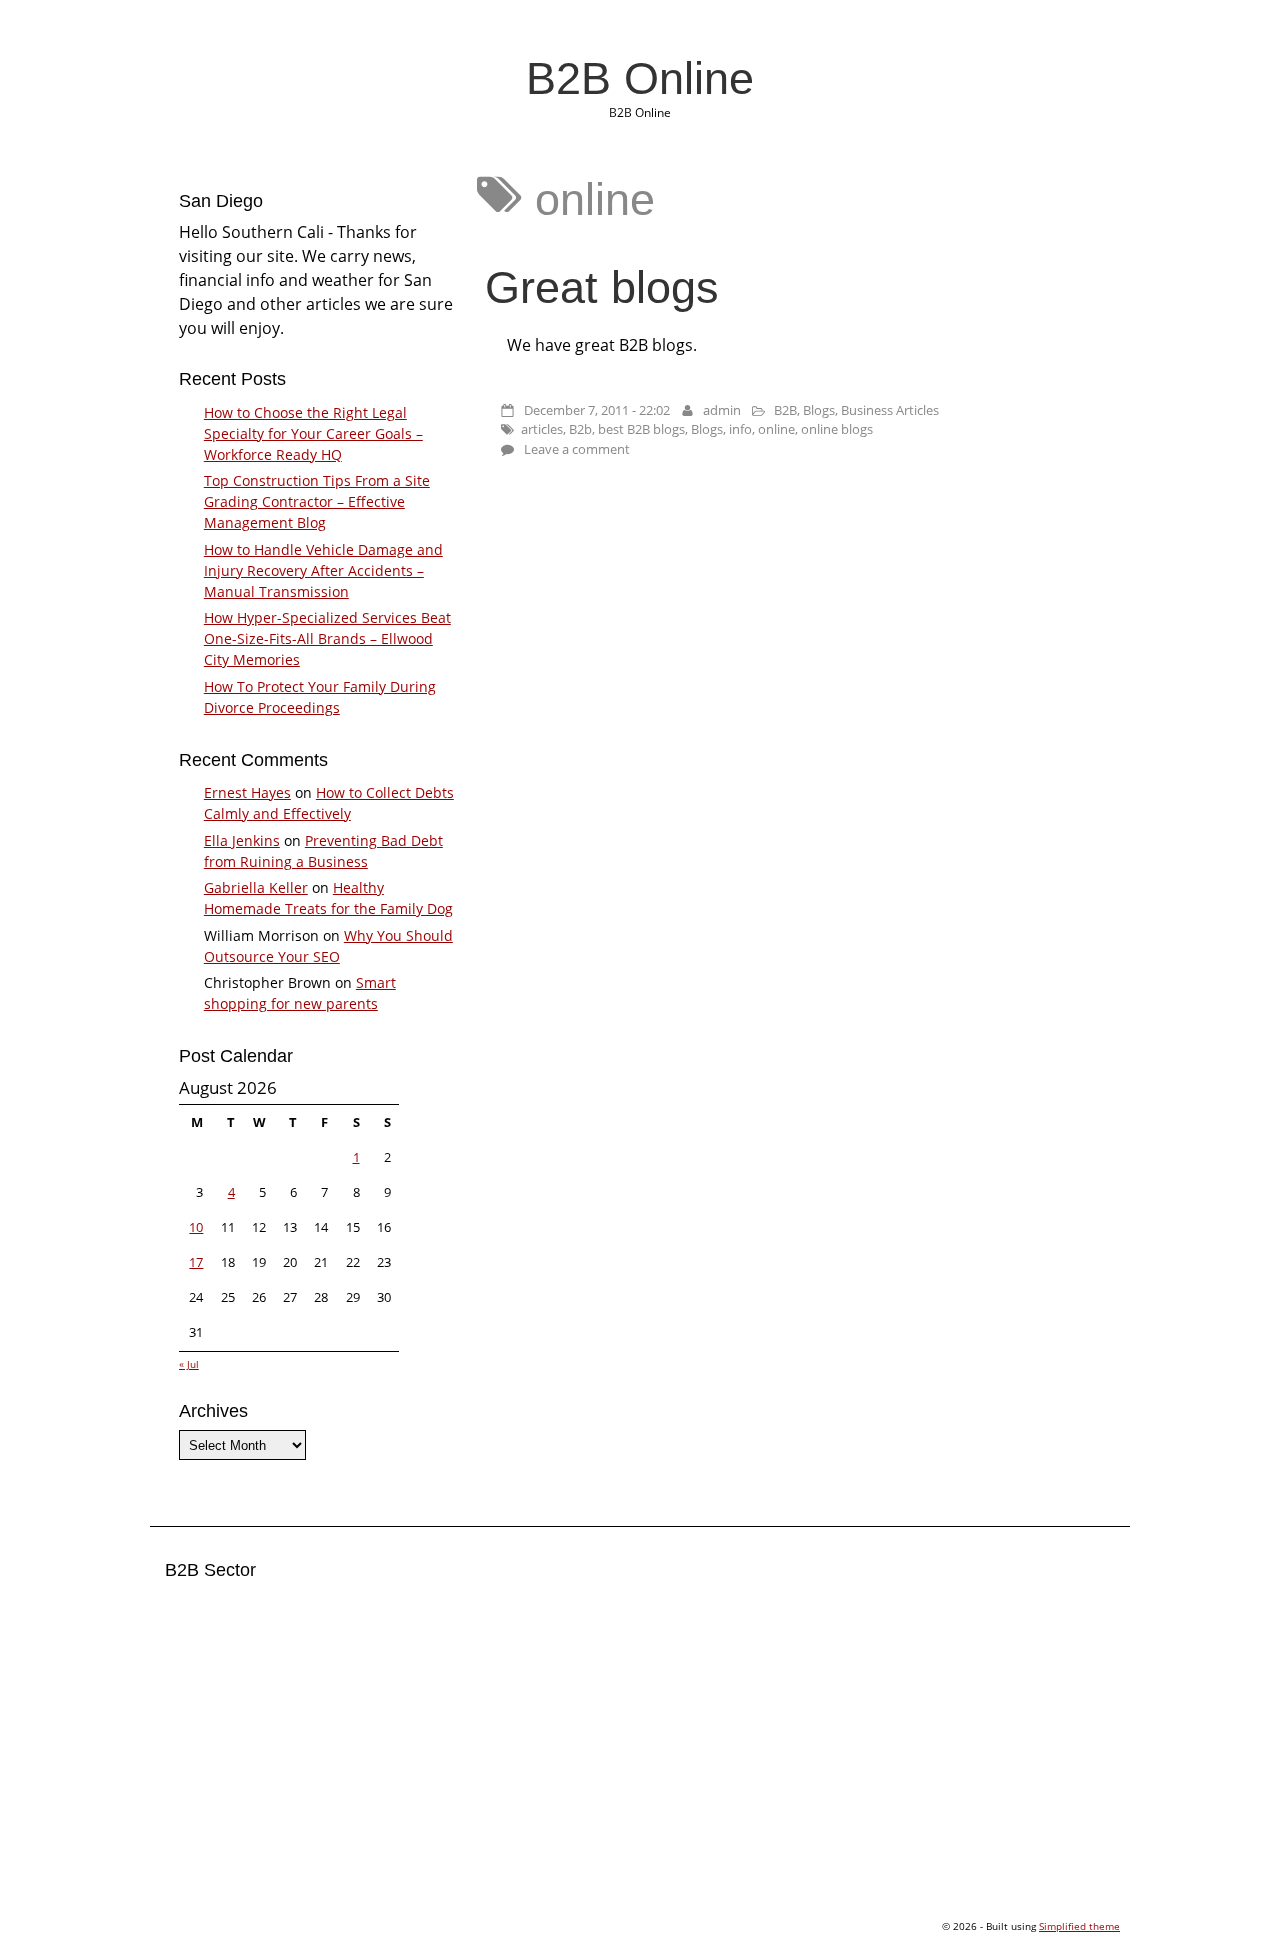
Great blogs (602, 287)
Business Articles (890, 410)
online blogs (837, 429)
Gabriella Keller (256, 887)
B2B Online (640, 78)
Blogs (819, 410)
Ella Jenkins (242, 840)
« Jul (189, 1364)
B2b (580, 429)
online (776, 429)
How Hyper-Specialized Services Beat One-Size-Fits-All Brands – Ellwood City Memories (327, 638)
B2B (785, 410)
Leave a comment (577, 449)
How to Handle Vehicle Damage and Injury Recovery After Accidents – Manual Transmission (323, 570)
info (740, 429)
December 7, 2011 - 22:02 (597, 410)
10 (196, 1227)
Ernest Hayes (247, 792)
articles (542, 429)
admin (722, 410)
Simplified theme (1079, 1926)
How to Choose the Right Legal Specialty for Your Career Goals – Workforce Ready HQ (313, 433)
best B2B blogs (641, 429)
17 (196, 1262)
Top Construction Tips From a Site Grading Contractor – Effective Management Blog (317, 501)
